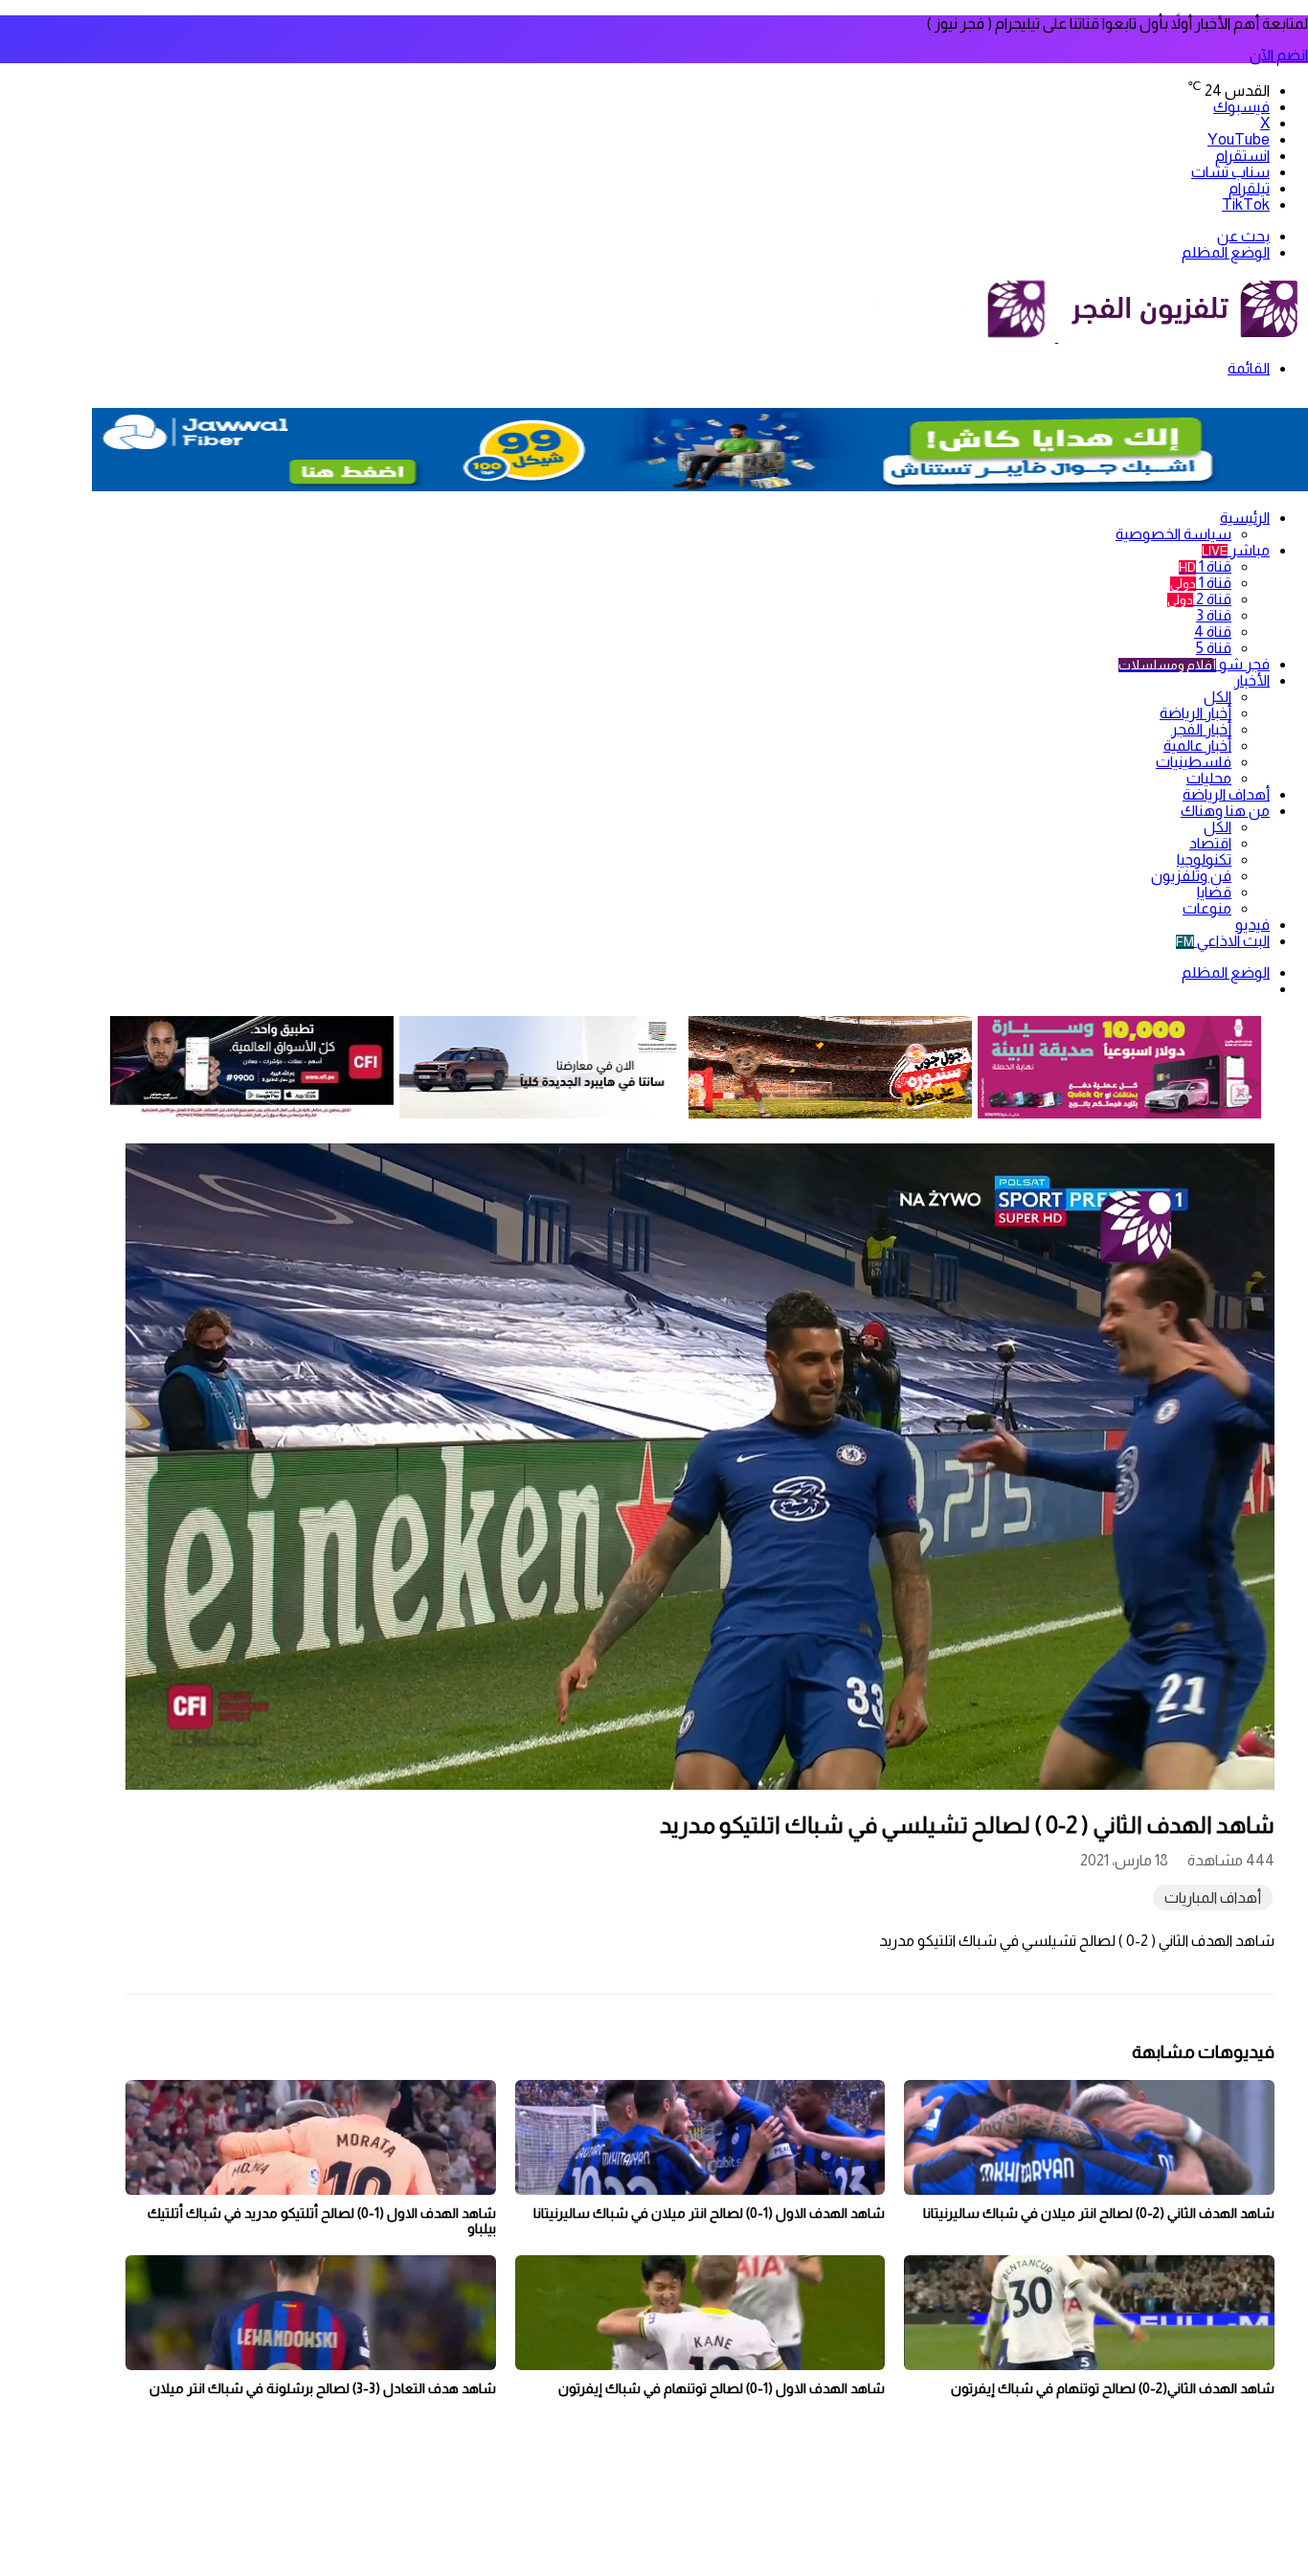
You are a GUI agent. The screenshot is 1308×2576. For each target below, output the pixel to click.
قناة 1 (1205, 566)
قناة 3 (1214, 615)
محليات (1209, 778)
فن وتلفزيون (1191, 876)
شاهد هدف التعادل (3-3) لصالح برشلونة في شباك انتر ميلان (323, 2388)
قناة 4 (1213, 632)
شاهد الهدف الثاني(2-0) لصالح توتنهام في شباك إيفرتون (1113, 2388)
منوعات (1207, 908)
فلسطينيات (1194, 762)
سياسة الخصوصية (1173, 534)
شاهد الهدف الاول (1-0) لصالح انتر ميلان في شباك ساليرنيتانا (709, 2213)
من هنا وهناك (1225, 811)
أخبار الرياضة (1195, 713)
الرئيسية (1245, 518)
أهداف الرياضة (1226, 794)
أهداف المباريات (1213, 1898)
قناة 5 (1214, 648)
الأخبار (1252, 680)
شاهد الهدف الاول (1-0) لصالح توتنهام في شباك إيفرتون (722, 2388)
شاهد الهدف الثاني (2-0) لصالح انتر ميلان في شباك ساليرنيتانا (1099, 2213)
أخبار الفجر (1201, 729)
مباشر (1236, 550)
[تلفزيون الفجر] (1057, 337)
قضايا (1214, 892)
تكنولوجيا (1204, 859)
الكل (1218, 697)
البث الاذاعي (1223, 941)
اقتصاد (1210, 843)
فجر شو (1194, 664)
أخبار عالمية (1197, 746)
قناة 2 (1199, 599)
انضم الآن (1279, 55)
